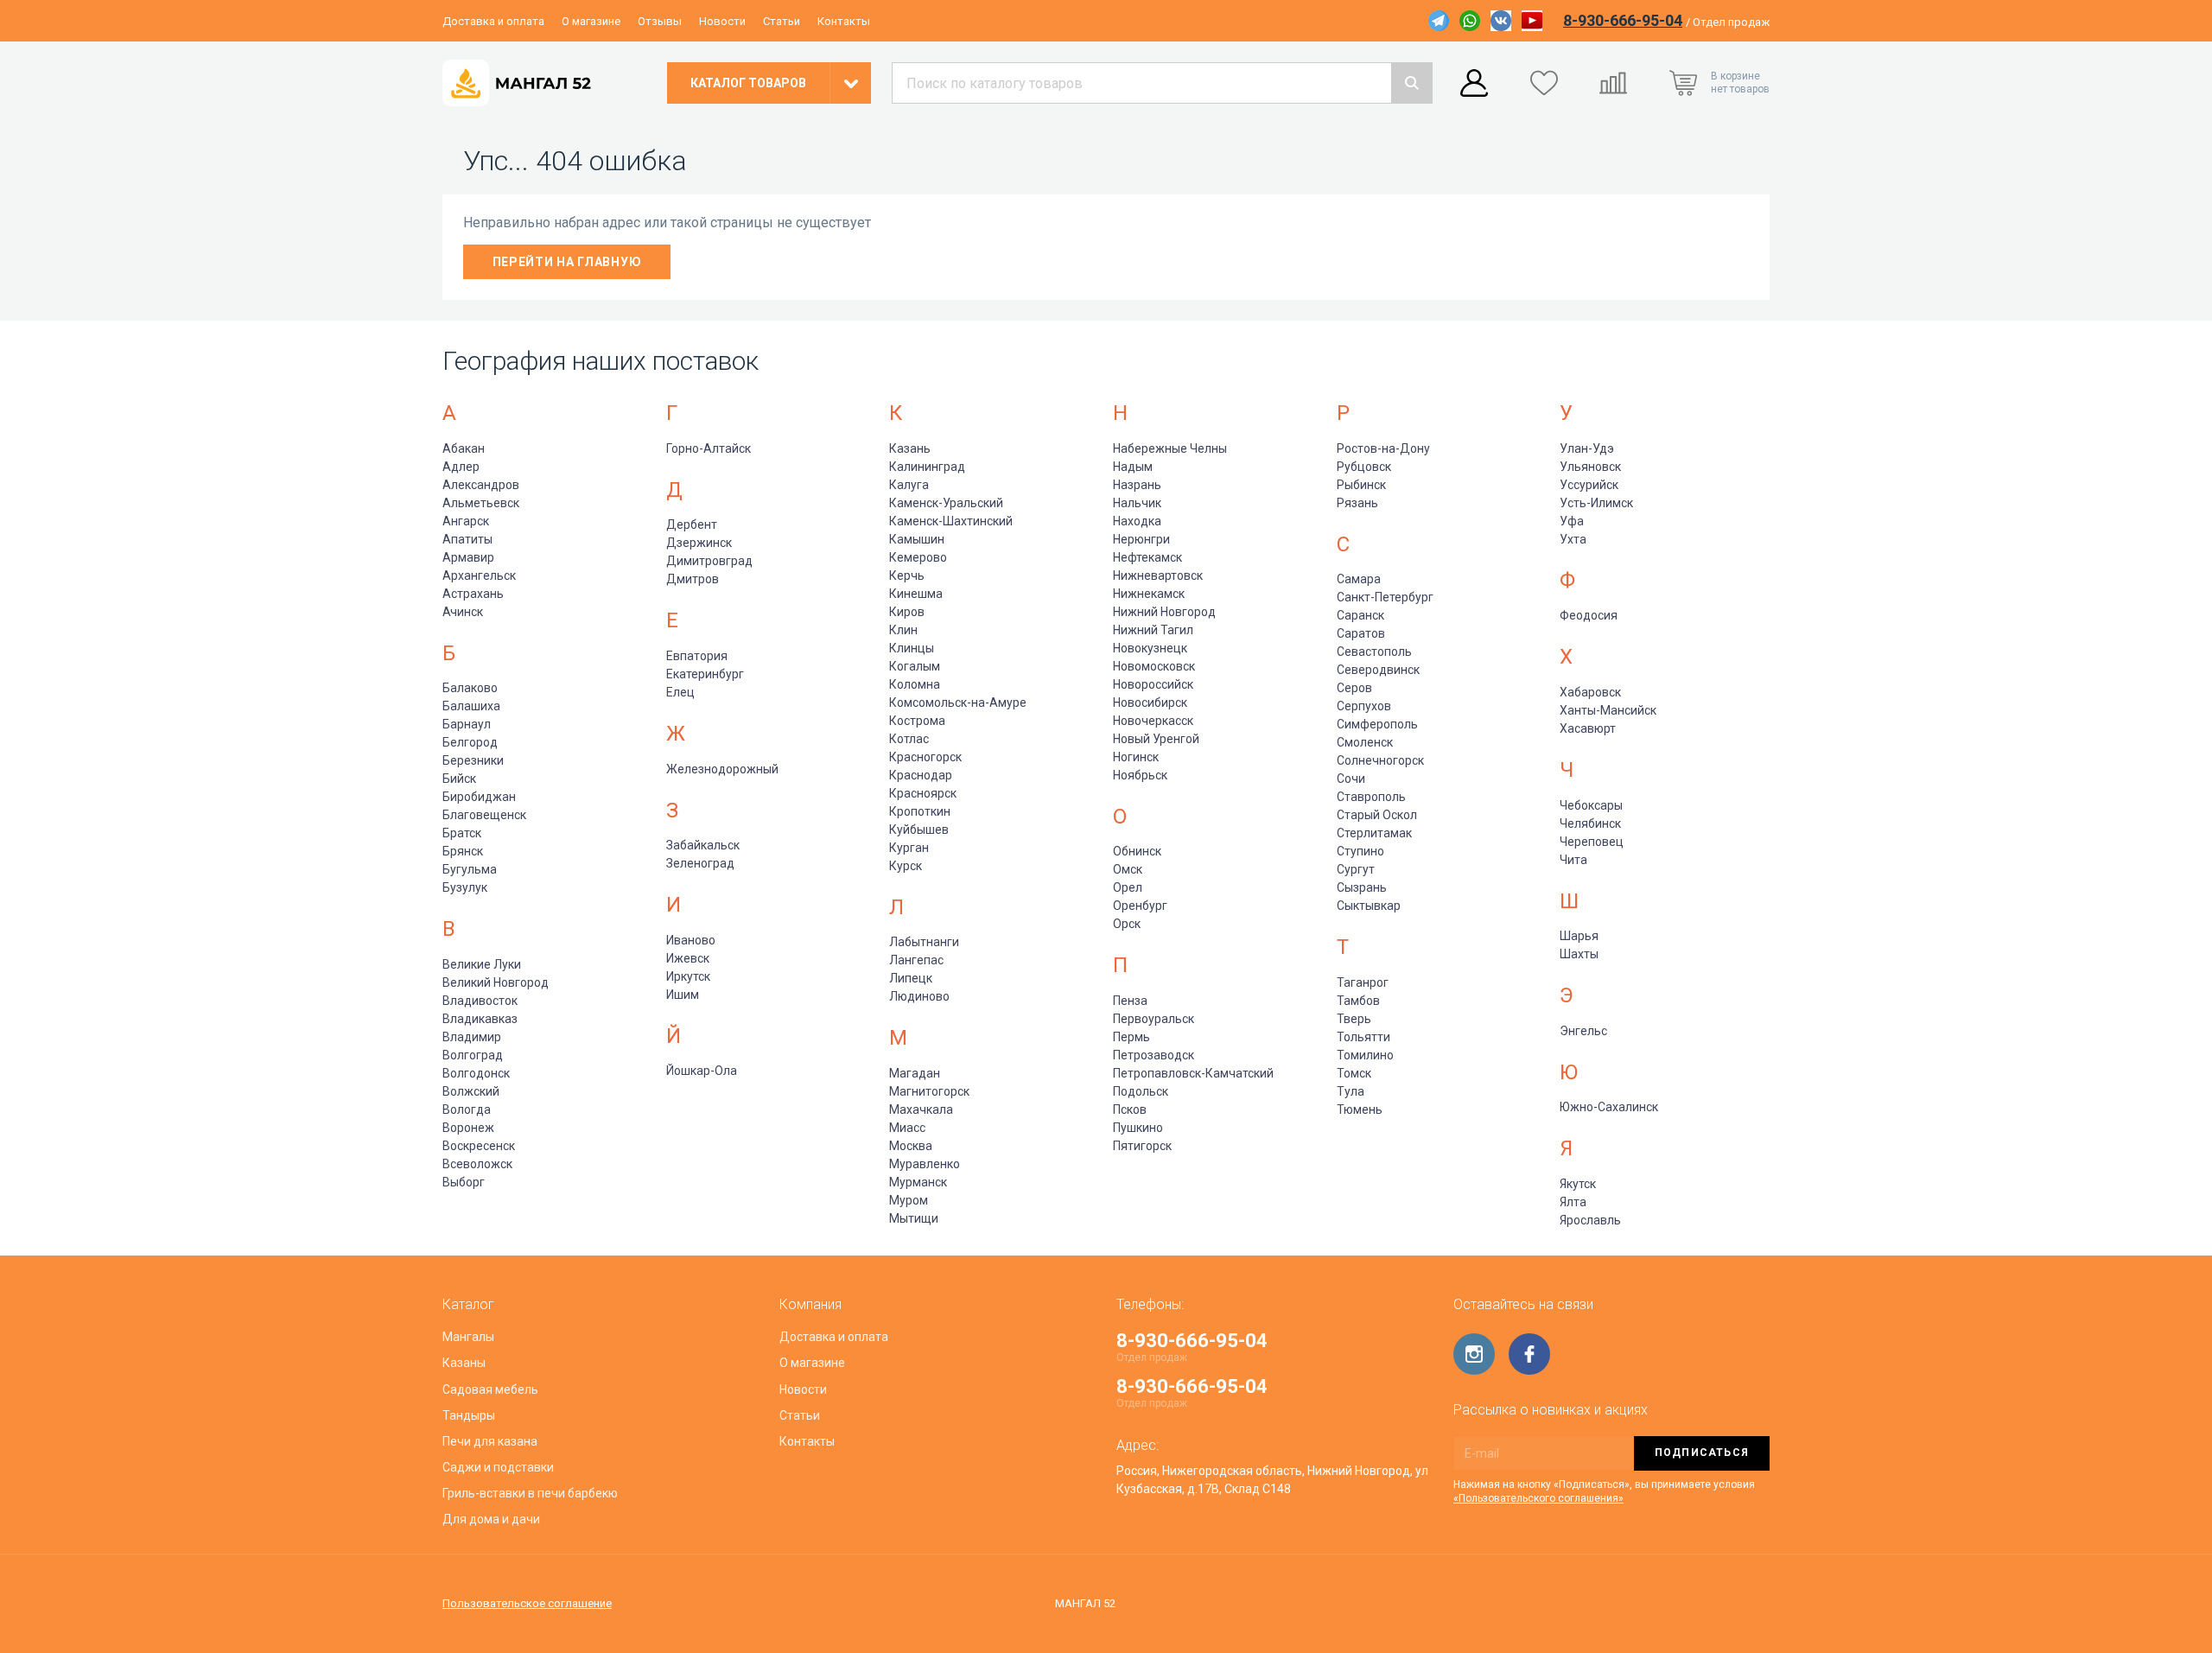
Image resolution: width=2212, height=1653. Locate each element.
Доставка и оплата (493, 21)
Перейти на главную (567, 262)
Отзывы (660, 21)
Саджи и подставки (498, 1467)
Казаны (464, 1363)
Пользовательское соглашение (527, 1603)
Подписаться (1702, 1453)
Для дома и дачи (491, 1519)
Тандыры (469, 1415)
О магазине (591, 21)
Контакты (844, 21)
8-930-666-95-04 (1623, 20)
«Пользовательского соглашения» (1538, 1498)
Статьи (782, 21)
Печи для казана (490, 1441)
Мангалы (468, 1337)
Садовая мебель (490, 1389)
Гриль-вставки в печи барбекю (530, 1493)
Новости (722, 21)
